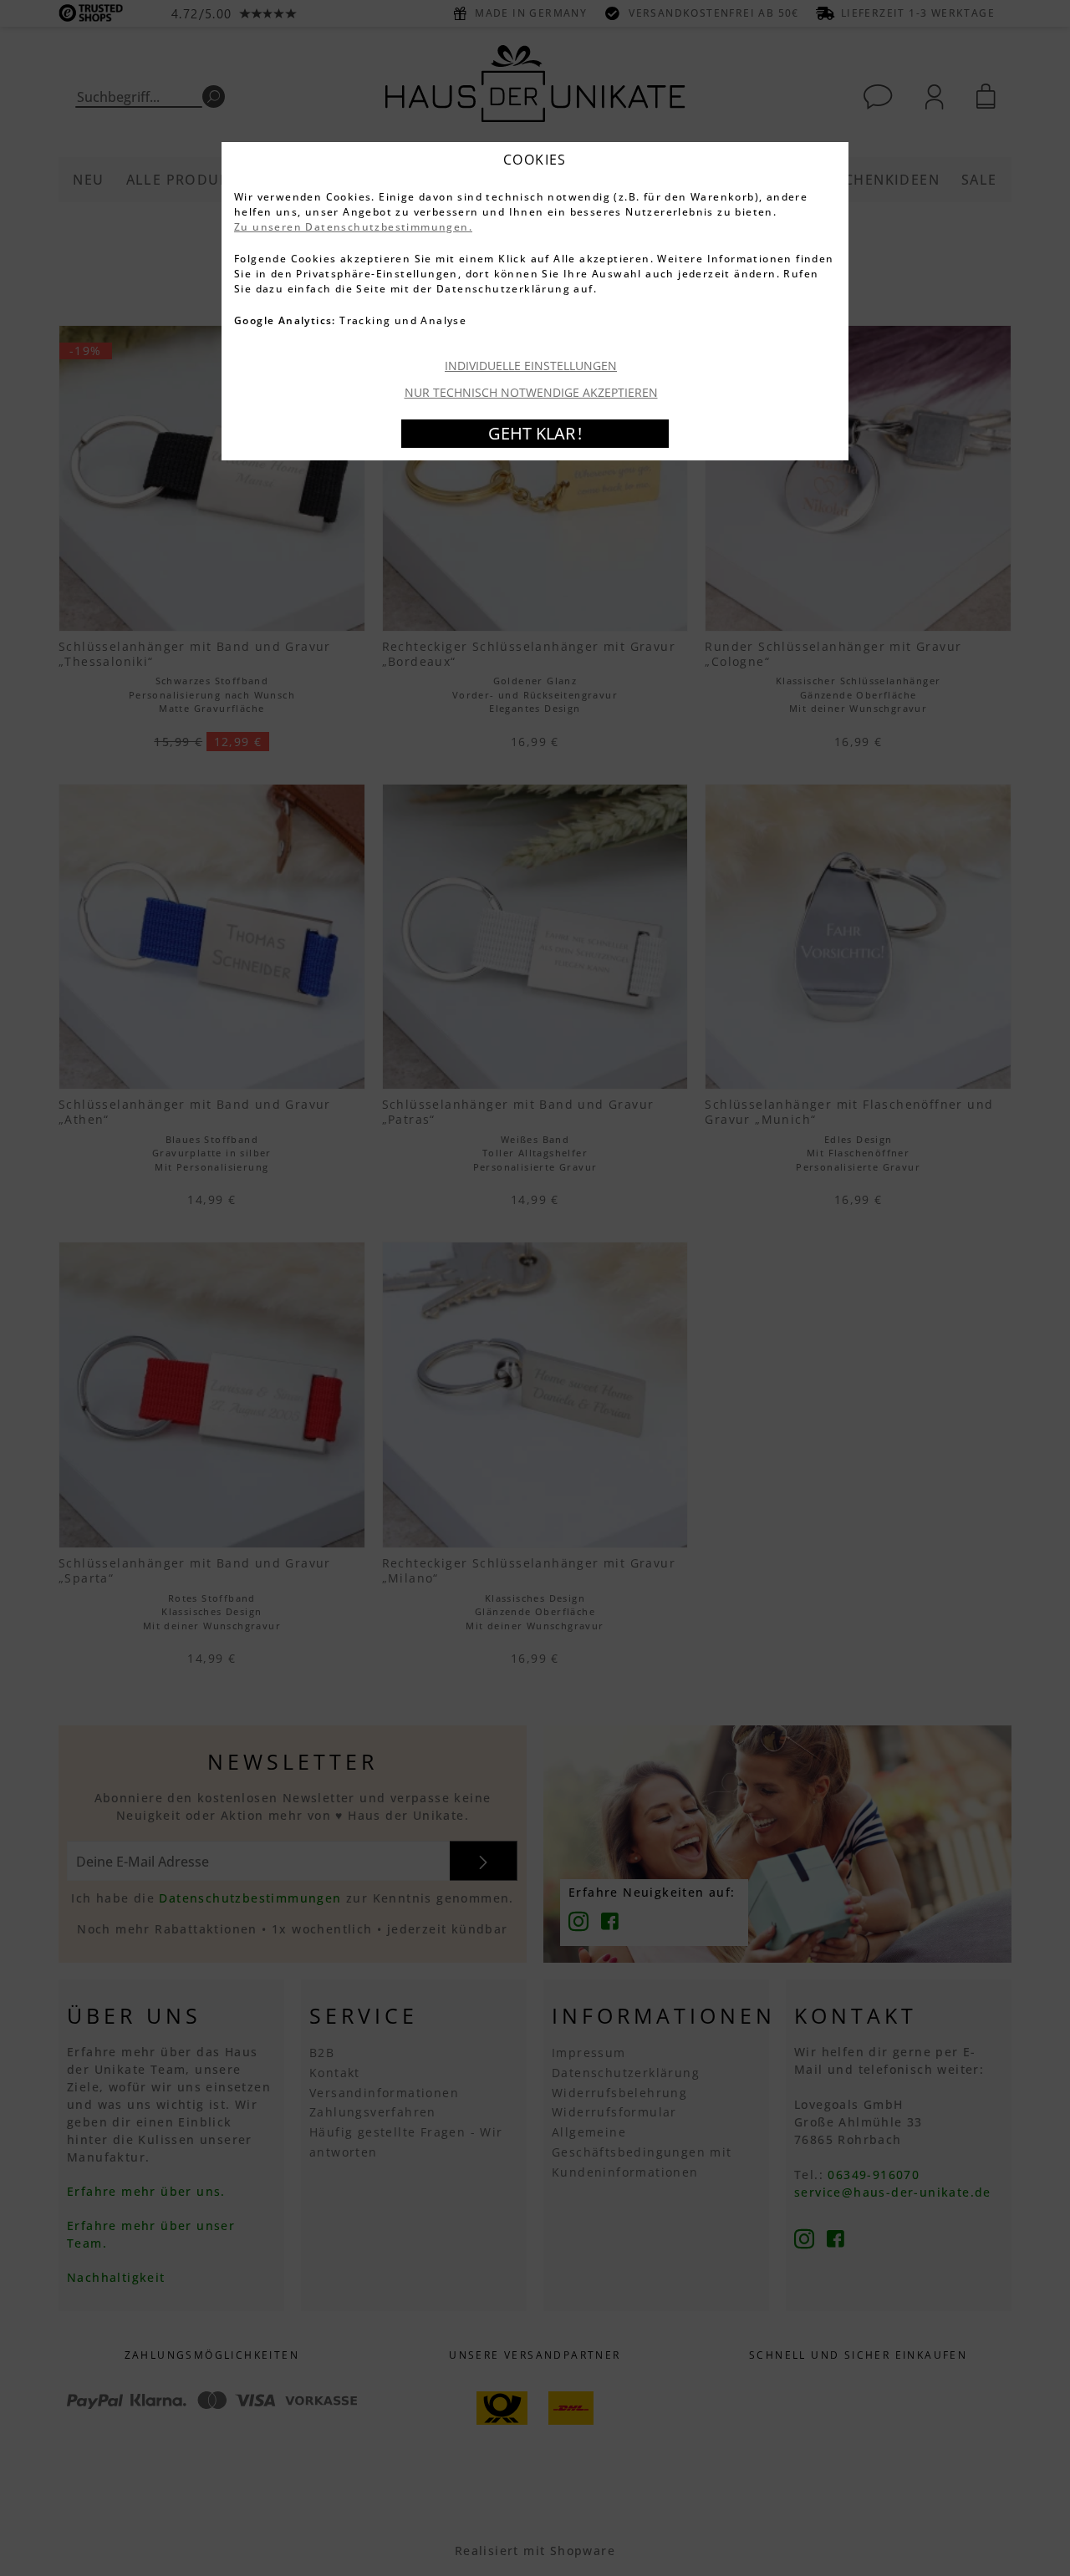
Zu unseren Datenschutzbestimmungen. (353, 227)
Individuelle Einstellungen (531, 366)
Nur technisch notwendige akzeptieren (531, 392)
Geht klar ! (535, 433)
